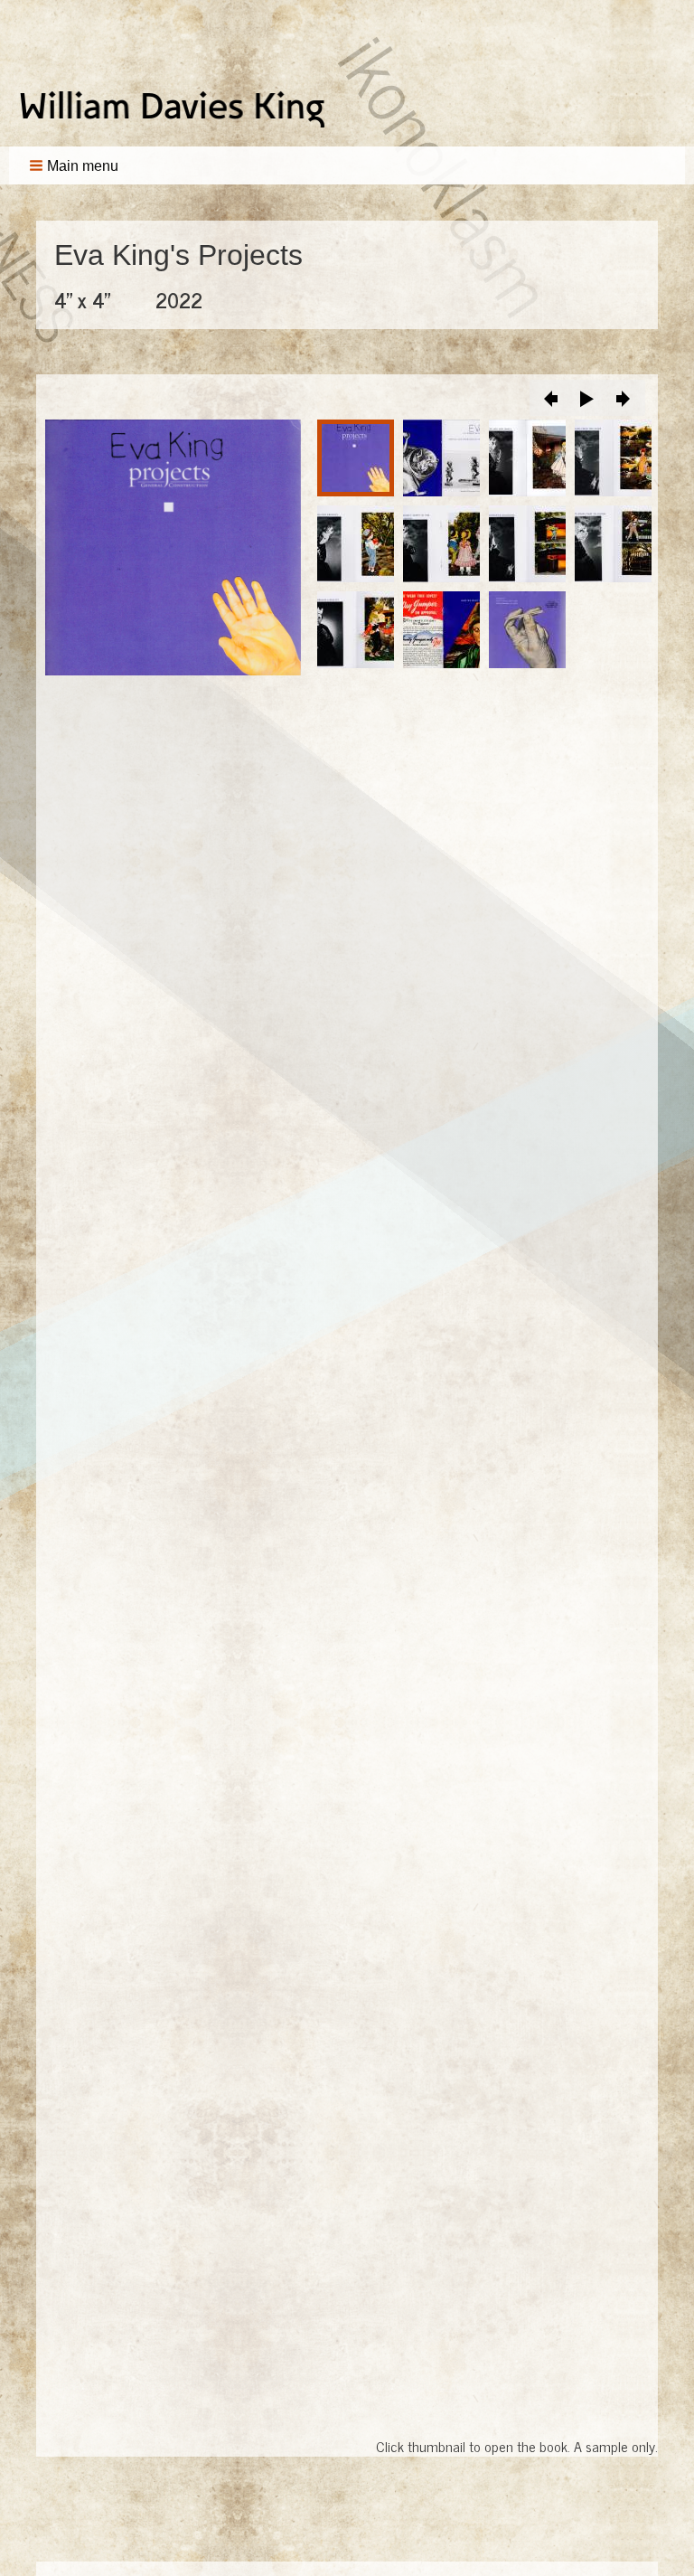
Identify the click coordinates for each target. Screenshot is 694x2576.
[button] (75, 165)
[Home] (179, 109)
